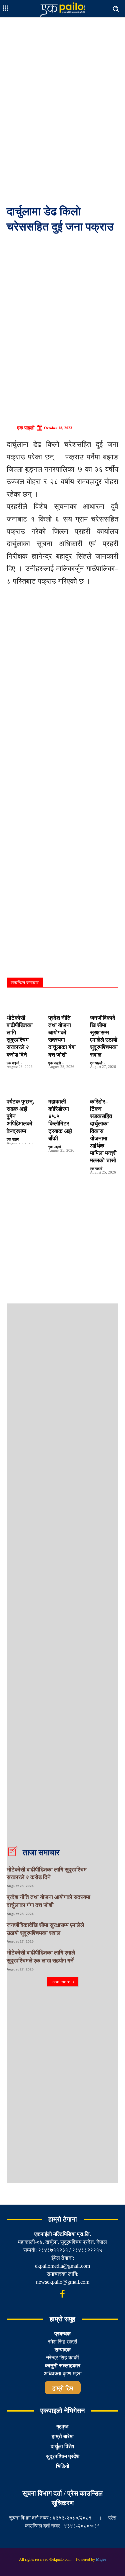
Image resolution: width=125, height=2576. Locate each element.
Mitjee (101, 2559)
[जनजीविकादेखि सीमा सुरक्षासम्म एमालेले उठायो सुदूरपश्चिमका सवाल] (104, 1003)
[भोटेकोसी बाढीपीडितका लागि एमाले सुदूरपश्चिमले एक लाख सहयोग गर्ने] (108, 1959)
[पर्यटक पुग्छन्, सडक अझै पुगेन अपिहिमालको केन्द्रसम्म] (21, 1087)
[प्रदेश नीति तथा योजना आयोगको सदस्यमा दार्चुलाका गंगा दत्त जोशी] (62, 1003)
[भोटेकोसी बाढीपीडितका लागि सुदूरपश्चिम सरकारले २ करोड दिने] (21, 1003)
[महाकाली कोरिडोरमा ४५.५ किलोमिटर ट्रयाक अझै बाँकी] (62, 1087)
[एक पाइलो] (11, 428)
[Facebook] (63, 2294)
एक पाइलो (26, 428)
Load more (60, 1982)
